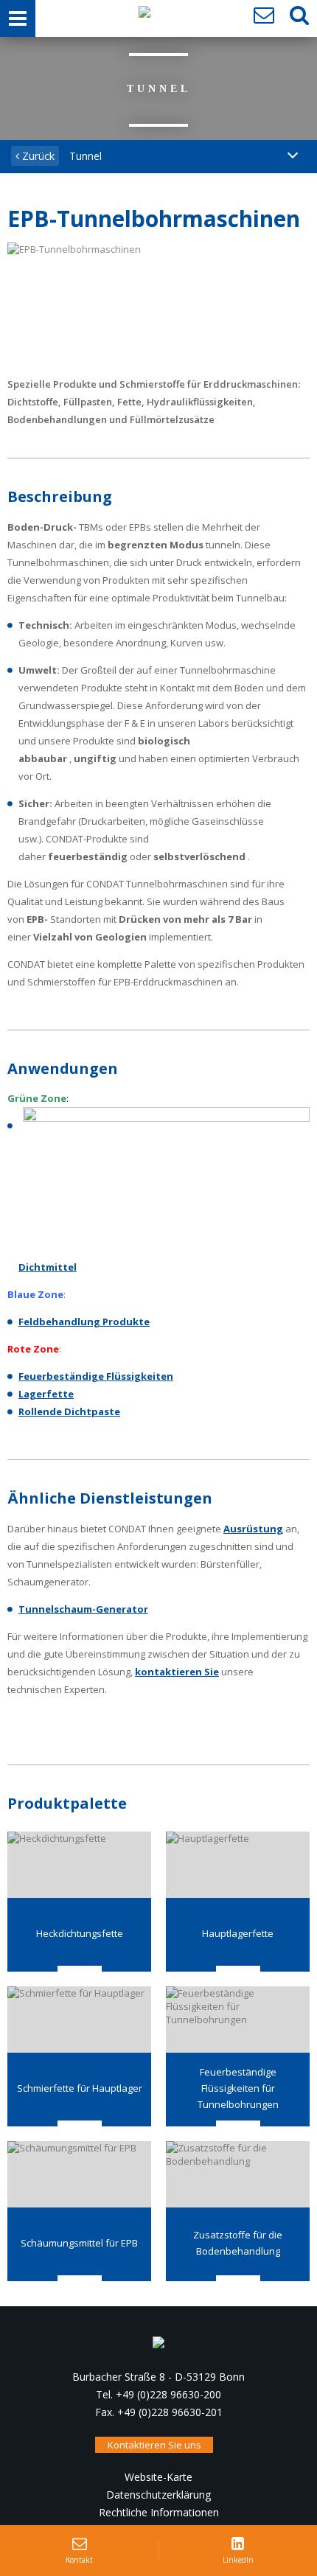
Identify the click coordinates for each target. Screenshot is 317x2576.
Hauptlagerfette (238, 1933)
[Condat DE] (144, 15)
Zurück (37, 156)
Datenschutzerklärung (158, 2495)
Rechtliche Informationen (159, 2512)
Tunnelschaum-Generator (83, 1609)
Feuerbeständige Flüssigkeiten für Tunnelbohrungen (238, 2088)
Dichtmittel (48, 1267)
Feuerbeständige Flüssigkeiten (96, 1376)
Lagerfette (46, 1394)
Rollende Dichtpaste (69, 1411)
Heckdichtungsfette (80, 1933)
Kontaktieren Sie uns (154, 2445)
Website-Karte (158, 2477)
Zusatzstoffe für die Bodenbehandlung (238, 2243)
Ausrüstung (253, 1529)
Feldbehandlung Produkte (84, 1322)
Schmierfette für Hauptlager (80, 2088)
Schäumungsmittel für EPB (79, 2243)
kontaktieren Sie (177, 1672)
